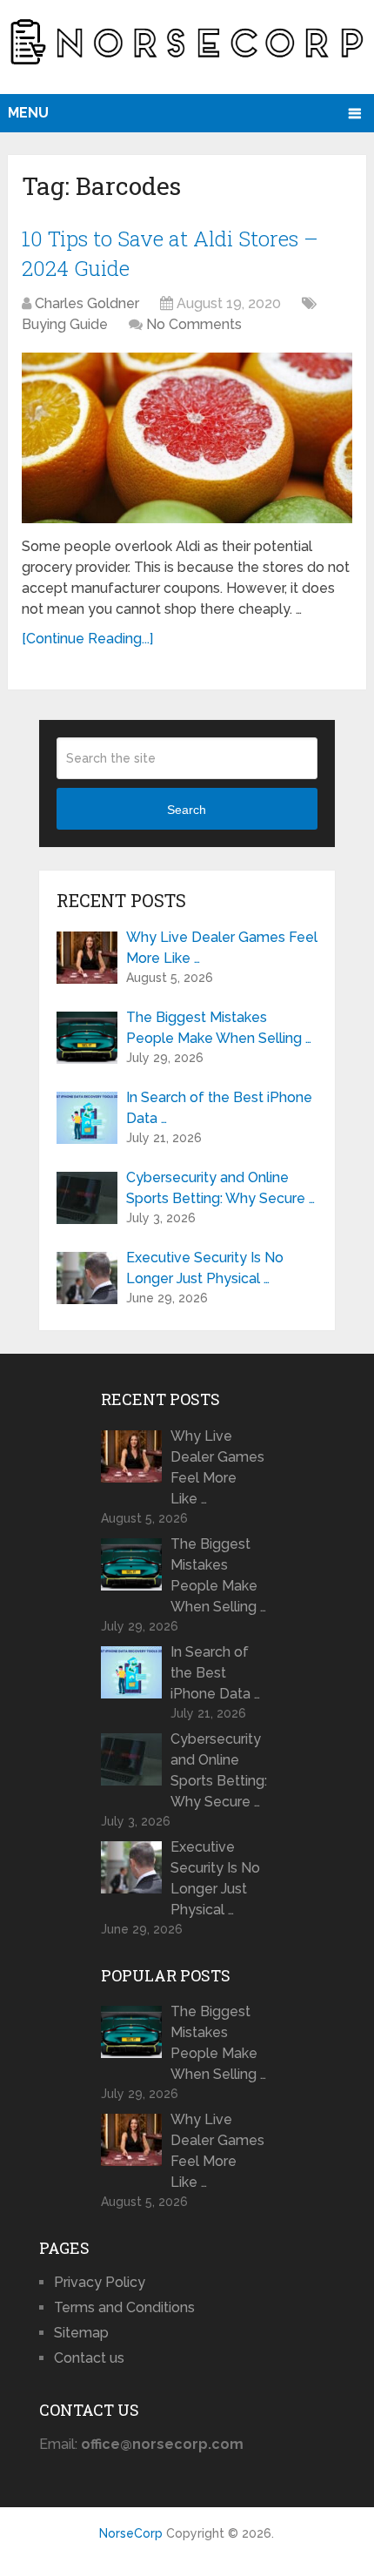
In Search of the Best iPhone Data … (219, 1108)
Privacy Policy (100, 2282)
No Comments (194, 324)
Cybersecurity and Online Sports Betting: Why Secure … (220, 1188)
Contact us (89, 2358)
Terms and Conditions (124, 2307)
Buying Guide (65, 324)
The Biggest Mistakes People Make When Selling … (219, 1028)
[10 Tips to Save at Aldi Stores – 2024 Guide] (187, 437)
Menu (28, 113)
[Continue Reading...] (87, 639)
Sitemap (81, 2333)
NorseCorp (131, 2533)
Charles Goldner (87, 303)
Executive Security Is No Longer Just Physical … (205, 1268)
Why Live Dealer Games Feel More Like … (222, 948)
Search (187, 810)
